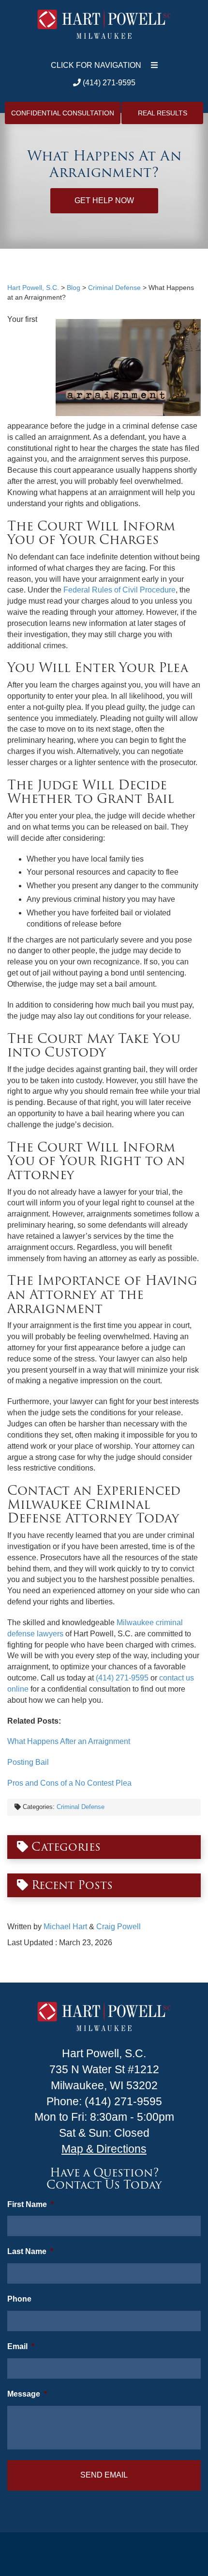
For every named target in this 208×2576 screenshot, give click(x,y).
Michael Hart (65, 1927)
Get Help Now (104, 200)
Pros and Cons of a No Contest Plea (69, 1783)
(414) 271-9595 (108, 83)
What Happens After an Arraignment (69, 1741)
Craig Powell (119, 1927)
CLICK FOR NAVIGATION (96, 65)
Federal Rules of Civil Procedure (119, 590)
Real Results (163, 113)
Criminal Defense (81, 1807)
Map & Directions (104, 2149)
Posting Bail (28, 1762)
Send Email (104, 2475)
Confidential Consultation (63, 113)
